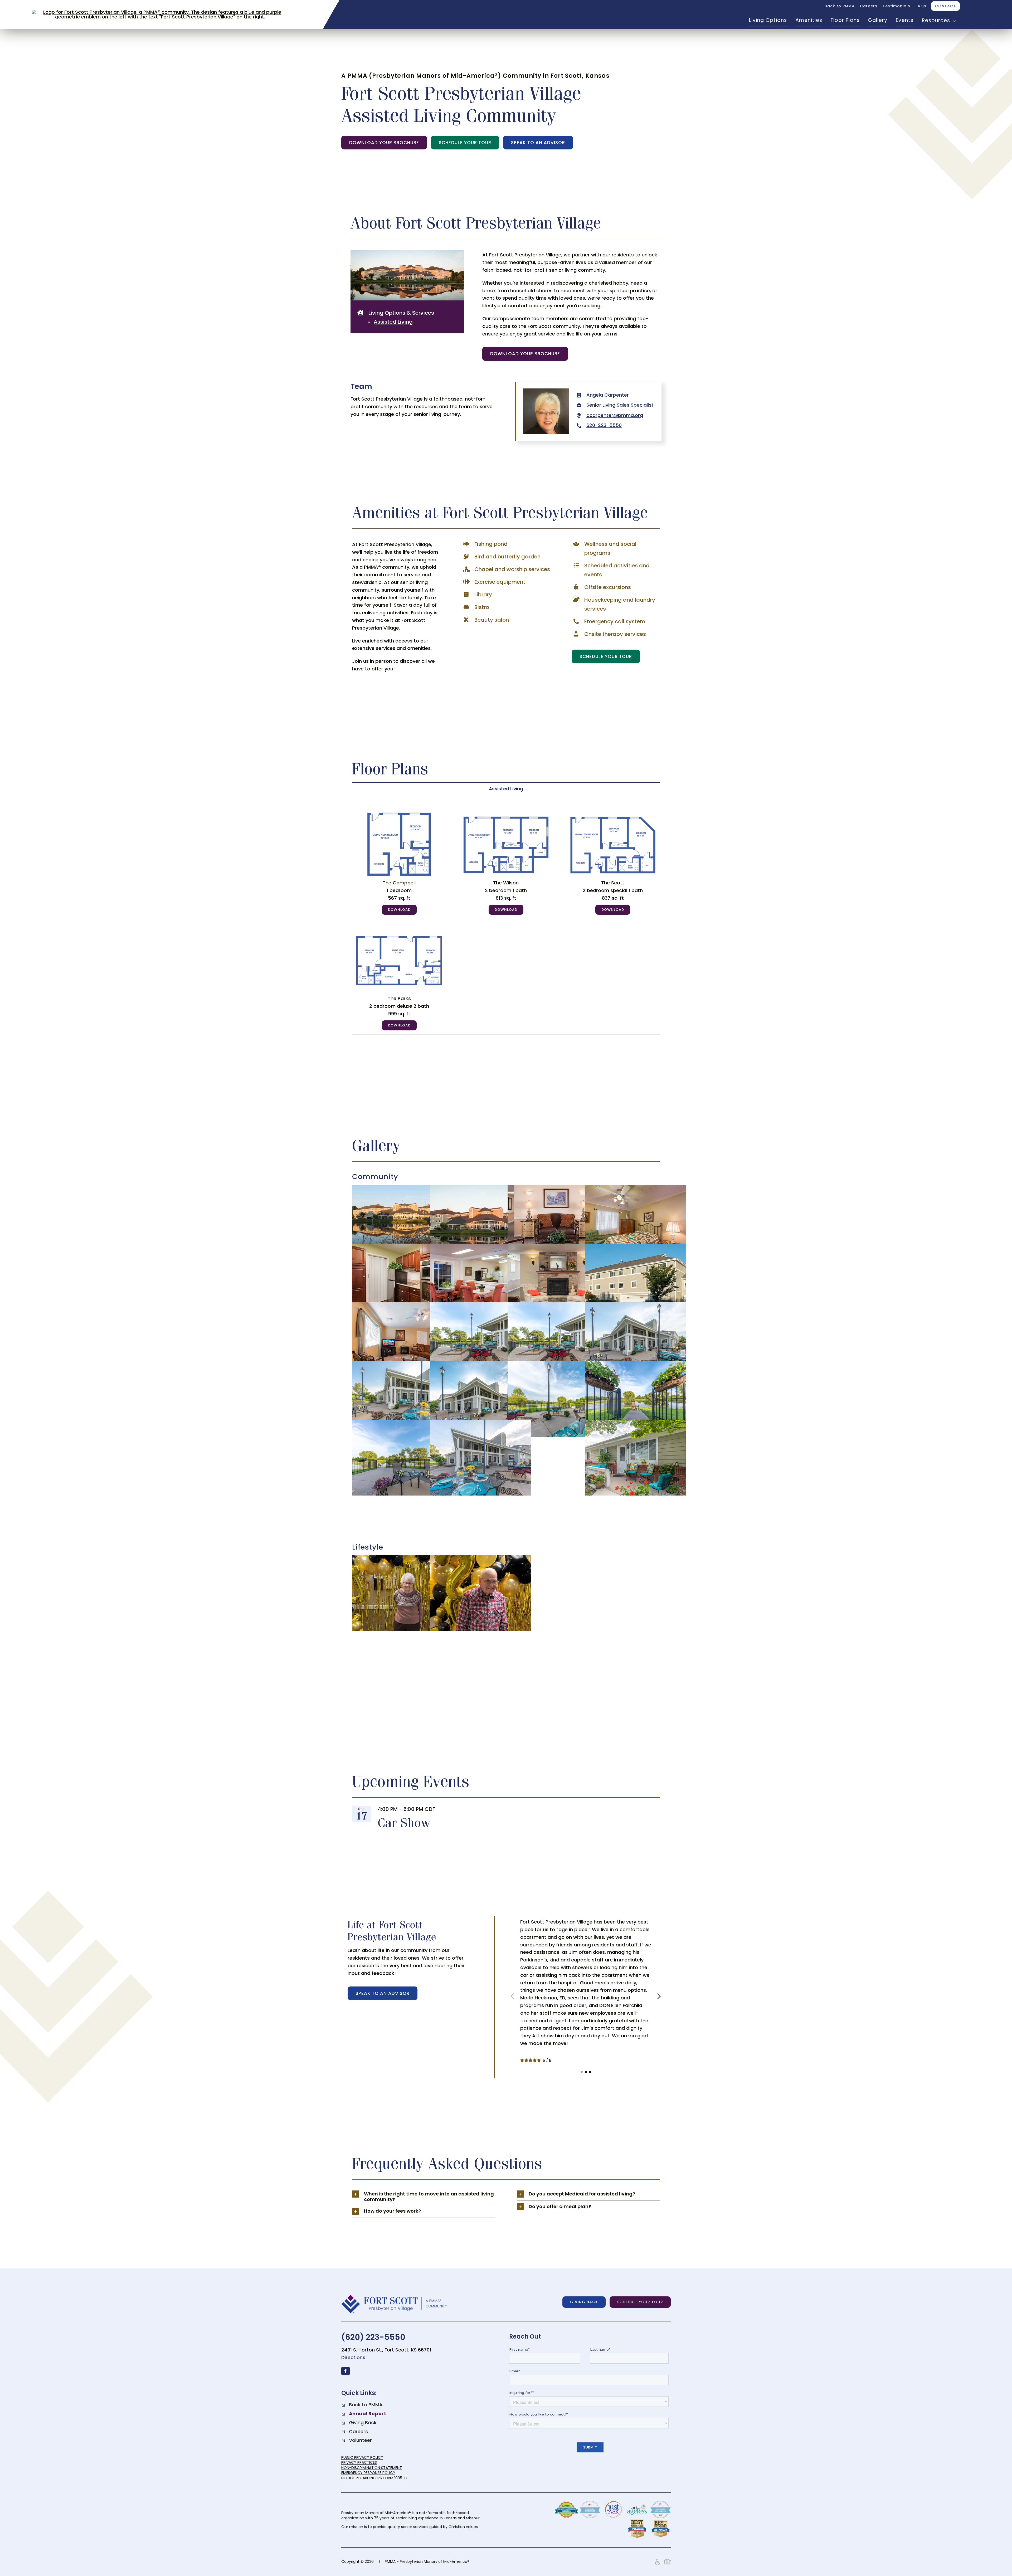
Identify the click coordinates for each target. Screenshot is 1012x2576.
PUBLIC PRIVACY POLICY (362, 2457)
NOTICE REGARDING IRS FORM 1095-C (374, 2478)
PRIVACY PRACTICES (359, 2462)
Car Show (404, 1822)
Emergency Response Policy (368, 2473)
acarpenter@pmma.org (615, 415)
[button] (582, 2072)
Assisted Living (393, 322)
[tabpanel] (506, 915)
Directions (353, 2357)
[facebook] (346, 2371)
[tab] (506, 789)
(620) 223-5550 (373, 2337)
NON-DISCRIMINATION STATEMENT (372, 2468)
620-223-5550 (604, 425)
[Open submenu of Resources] (953, 21)
